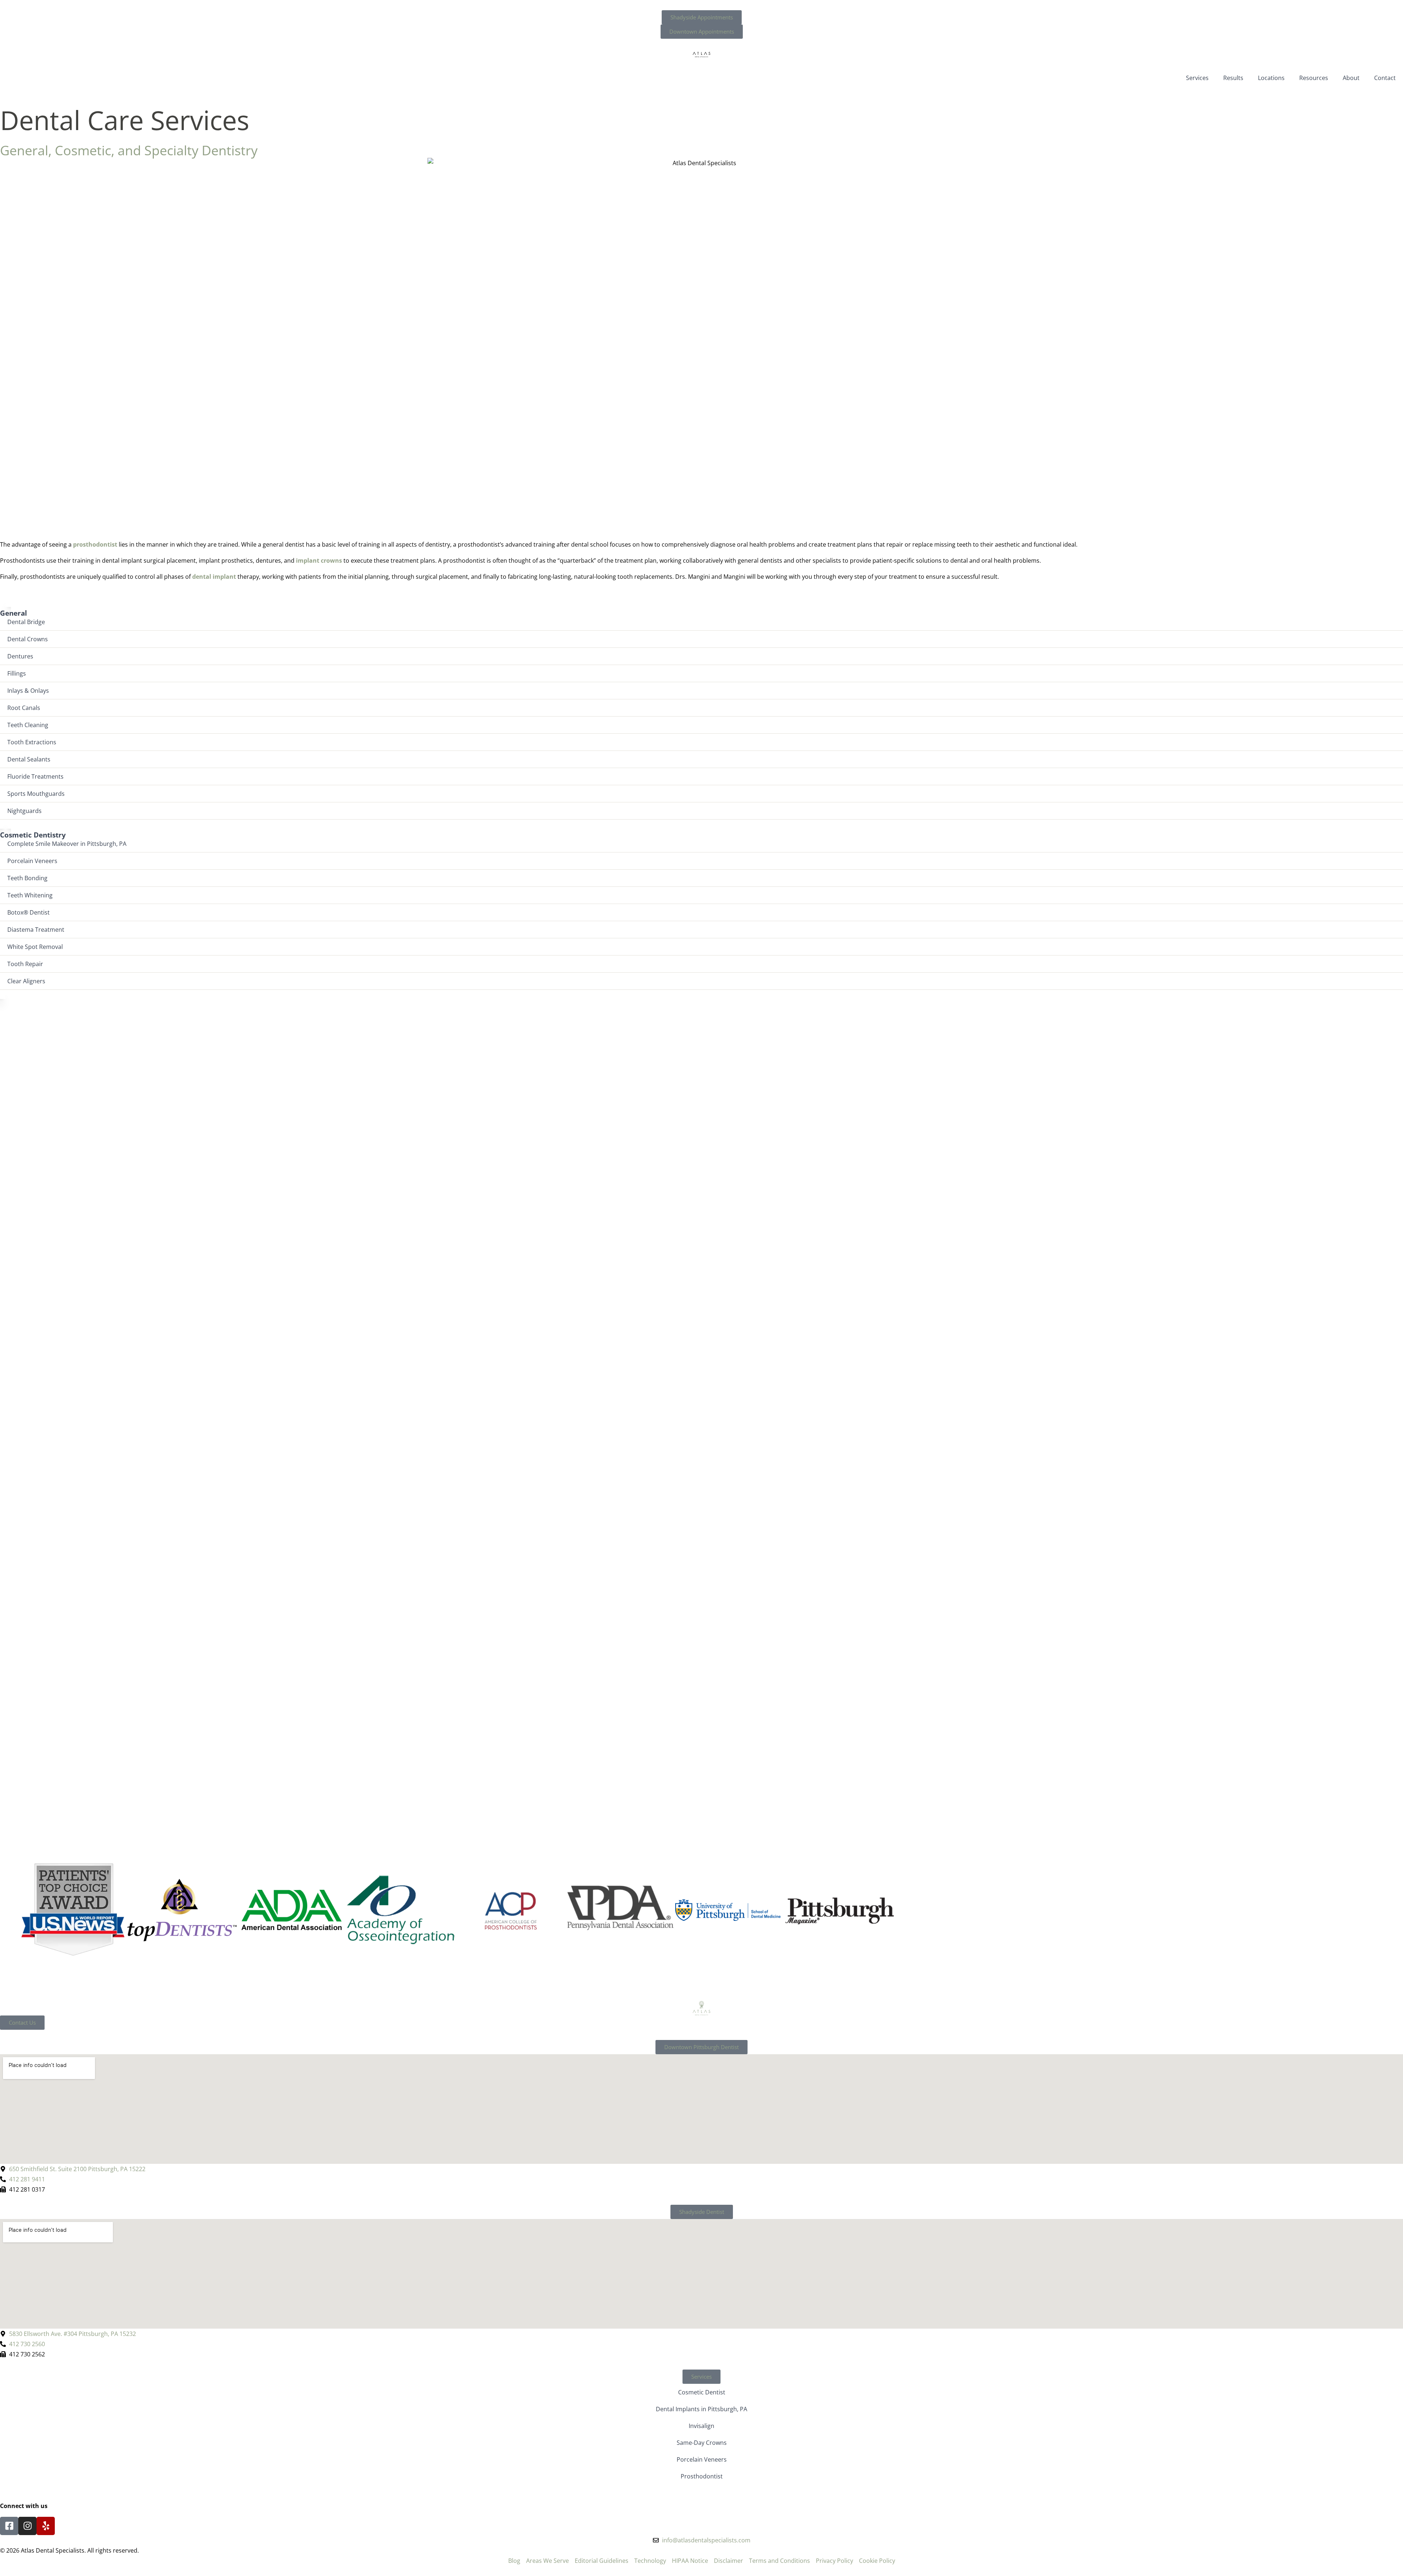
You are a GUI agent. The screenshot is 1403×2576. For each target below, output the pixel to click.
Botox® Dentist (28, 912)
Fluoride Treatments (35, 776)
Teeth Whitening (30, 895)
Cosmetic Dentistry (33, 835)
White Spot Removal (35, 947)
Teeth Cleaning (28, 725)
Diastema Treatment (36, 930)
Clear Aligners (26, 981)
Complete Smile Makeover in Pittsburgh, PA (67, 844)
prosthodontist (95, 544)
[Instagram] (27, 2526)
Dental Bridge (26, 622)
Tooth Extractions (32, 742)
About (1351, 78)
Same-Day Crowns (702, 2443)
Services (1197, 78)
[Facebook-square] (9, 2526)
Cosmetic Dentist (702, 2392)
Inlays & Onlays (28, 691)
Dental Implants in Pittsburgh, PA (701, 2409)
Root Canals (24, 708)
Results (1233, 78)
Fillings (17, 673)
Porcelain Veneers (32, 861)
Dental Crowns (28, 639)
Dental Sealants (29, 759)
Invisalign (701, 2426)
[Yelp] (46, 2526)
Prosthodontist (702, 2476)
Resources (1314, 78)
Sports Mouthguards (36, 794)
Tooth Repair (25, 964)
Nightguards (24, 811)
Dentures (20, 656)
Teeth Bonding (27, 878)
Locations (1271, 78)
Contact (1385, 78)
